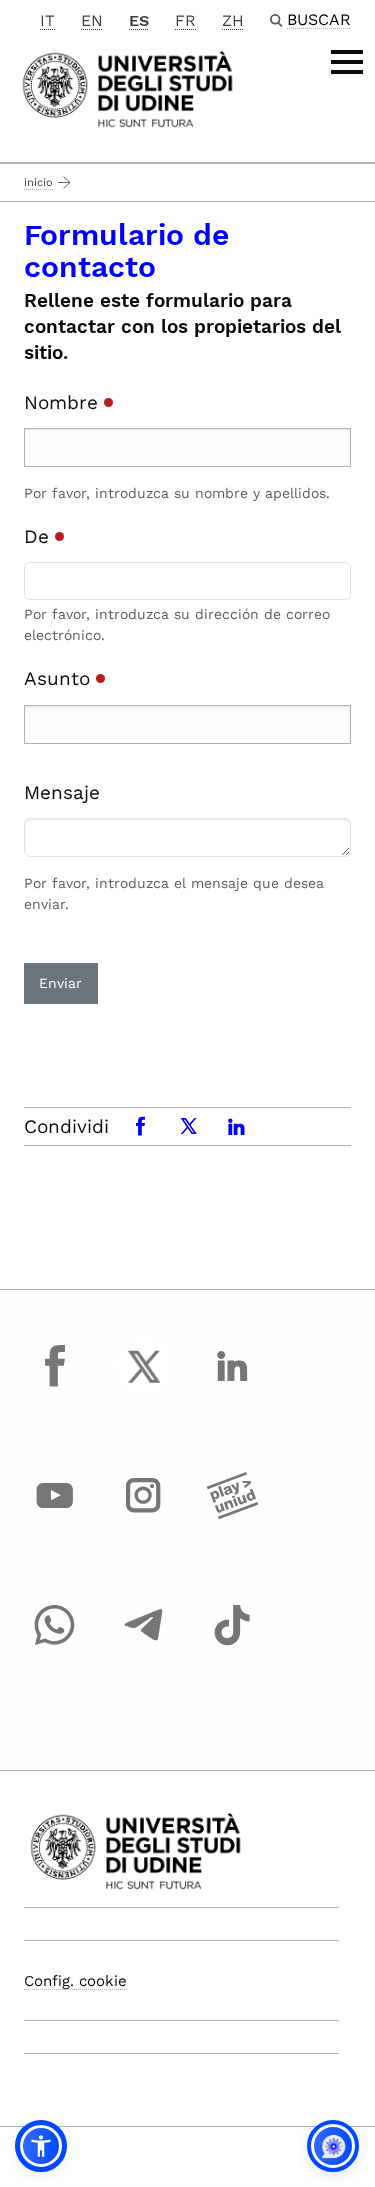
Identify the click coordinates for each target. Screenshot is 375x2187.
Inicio (38, 182)
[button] (41, 2146)
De (39, 536)
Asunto (60, 678)
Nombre (64, 402)
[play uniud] (232, 1514)
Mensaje (62, 792)
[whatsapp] (55, 1644)
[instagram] (144, 1514)
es (139, 20)
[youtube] (55, 1514)
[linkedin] (232, 1385)
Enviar (60, 983)
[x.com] (144, 1385)
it (47, 20)
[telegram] (144, 1644)
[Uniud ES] (127, 87)
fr (185, 20)
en (92, 20)
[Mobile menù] (347, 62)
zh (233, 20)
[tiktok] (232, 1644)
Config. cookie (75, 1981)
